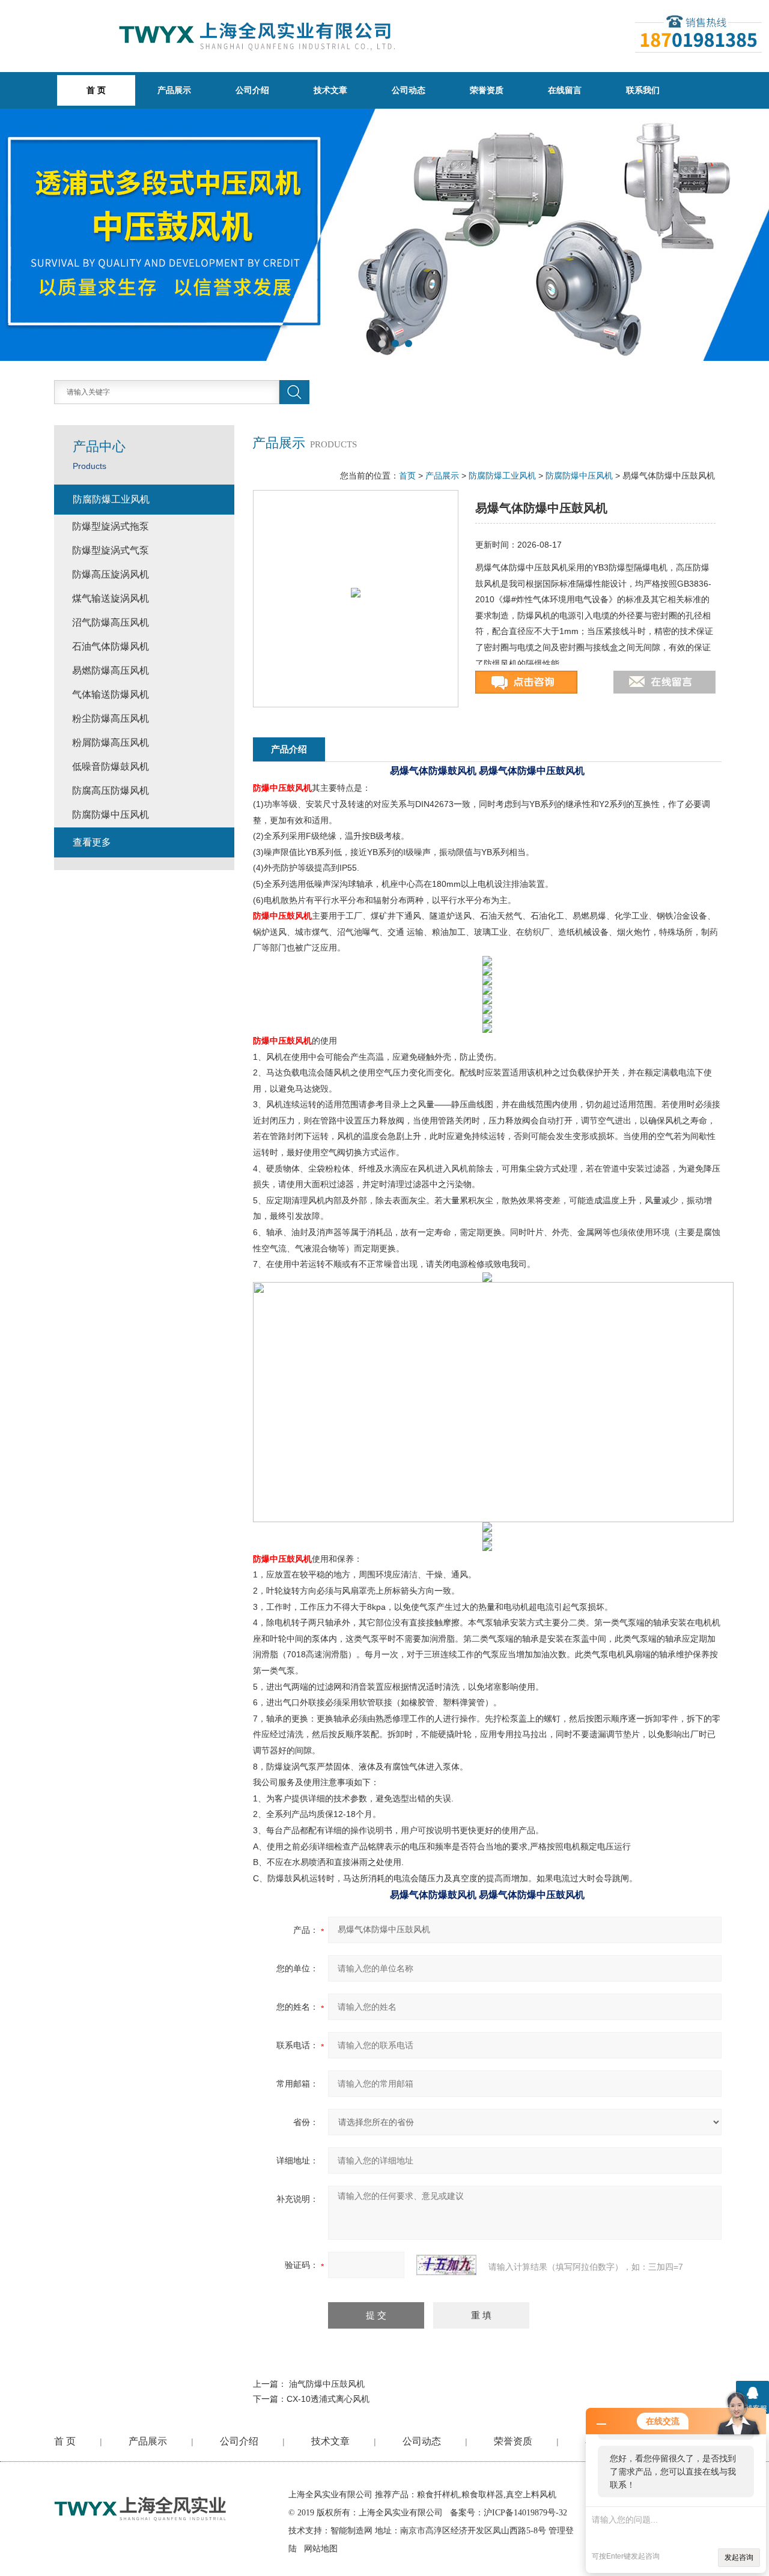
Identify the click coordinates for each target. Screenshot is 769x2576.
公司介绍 (252, 90)
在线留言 (565, 90)
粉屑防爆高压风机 (111, 742)
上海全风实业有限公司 (330, 2495)
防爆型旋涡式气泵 (111, 550)
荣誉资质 (487, 90)
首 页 (65, 2441)
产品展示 (174, 90)
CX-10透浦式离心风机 (328, 2399)
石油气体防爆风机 (111, 646)
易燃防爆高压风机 (111, 670)
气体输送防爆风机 (111, 694)
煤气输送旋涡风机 (111, 598)
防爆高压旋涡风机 (111, 574)
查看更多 (92, 842)
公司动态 (409, 90)
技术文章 (330, 90)
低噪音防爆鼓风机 (111, 766)
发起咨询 (739, 2557)
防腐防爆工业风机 (502, 476)
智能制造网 (351, 2531)
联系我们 (643, 90)
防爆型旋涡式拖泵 (111, 526)
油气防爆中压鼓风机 (327, 2384)
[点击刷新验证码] (446, 2265)
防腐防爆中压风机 (579, 476)
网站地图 (321, 2549)
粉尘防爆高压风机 (111, 718)
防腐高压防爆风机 (111, 791)
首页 (407, 476)
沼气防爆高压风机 (111, 622)
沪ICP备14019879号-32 (525, 2513)
